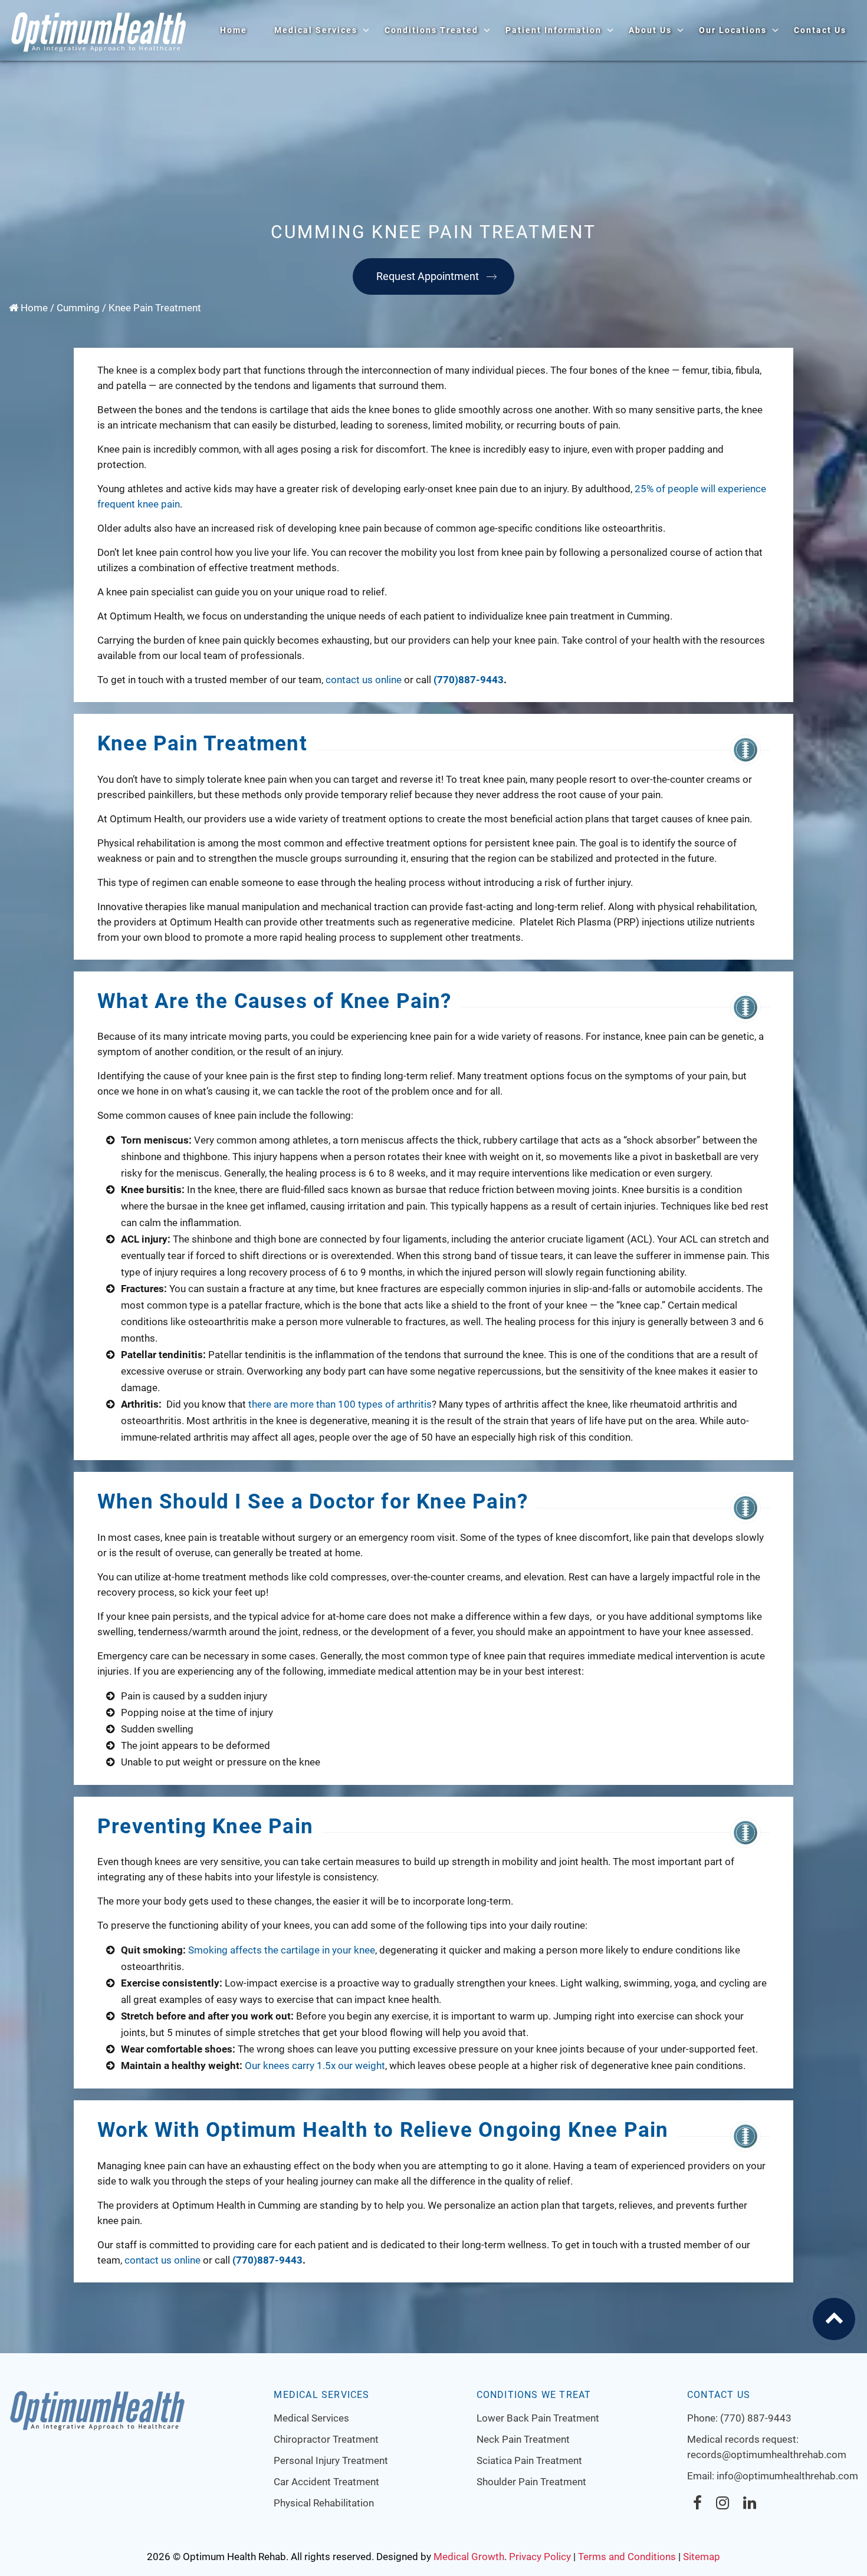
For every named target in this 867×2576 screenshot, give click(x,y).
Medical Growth (469, 2557)
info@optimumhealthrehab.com (787, 2476)
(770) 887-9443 (756, 2418)
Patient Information (554, 30)
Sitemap (702, 2557)
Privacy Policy (540, 2557)
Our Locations (733, 30)
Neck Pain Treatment (523, 2439)
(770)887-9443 (469, 680)
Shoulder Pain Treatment (531, 2482)
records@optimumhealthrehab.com (767, 2455)
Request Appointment (428, 276)
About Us (650, 30)
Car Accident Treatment (326, 2482)
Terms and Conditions (627, 2557)
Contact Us (820, 30)
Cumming (78, 308)
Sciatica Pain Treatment (529, 2460)
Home (234, 30)
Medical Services (316, 30)
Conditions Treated (431, 30)
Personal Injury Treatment (331, 2460)
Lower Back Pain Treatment (538, 2418)
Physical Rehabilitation (324, 2503)
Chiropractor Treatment (326, 2439)
